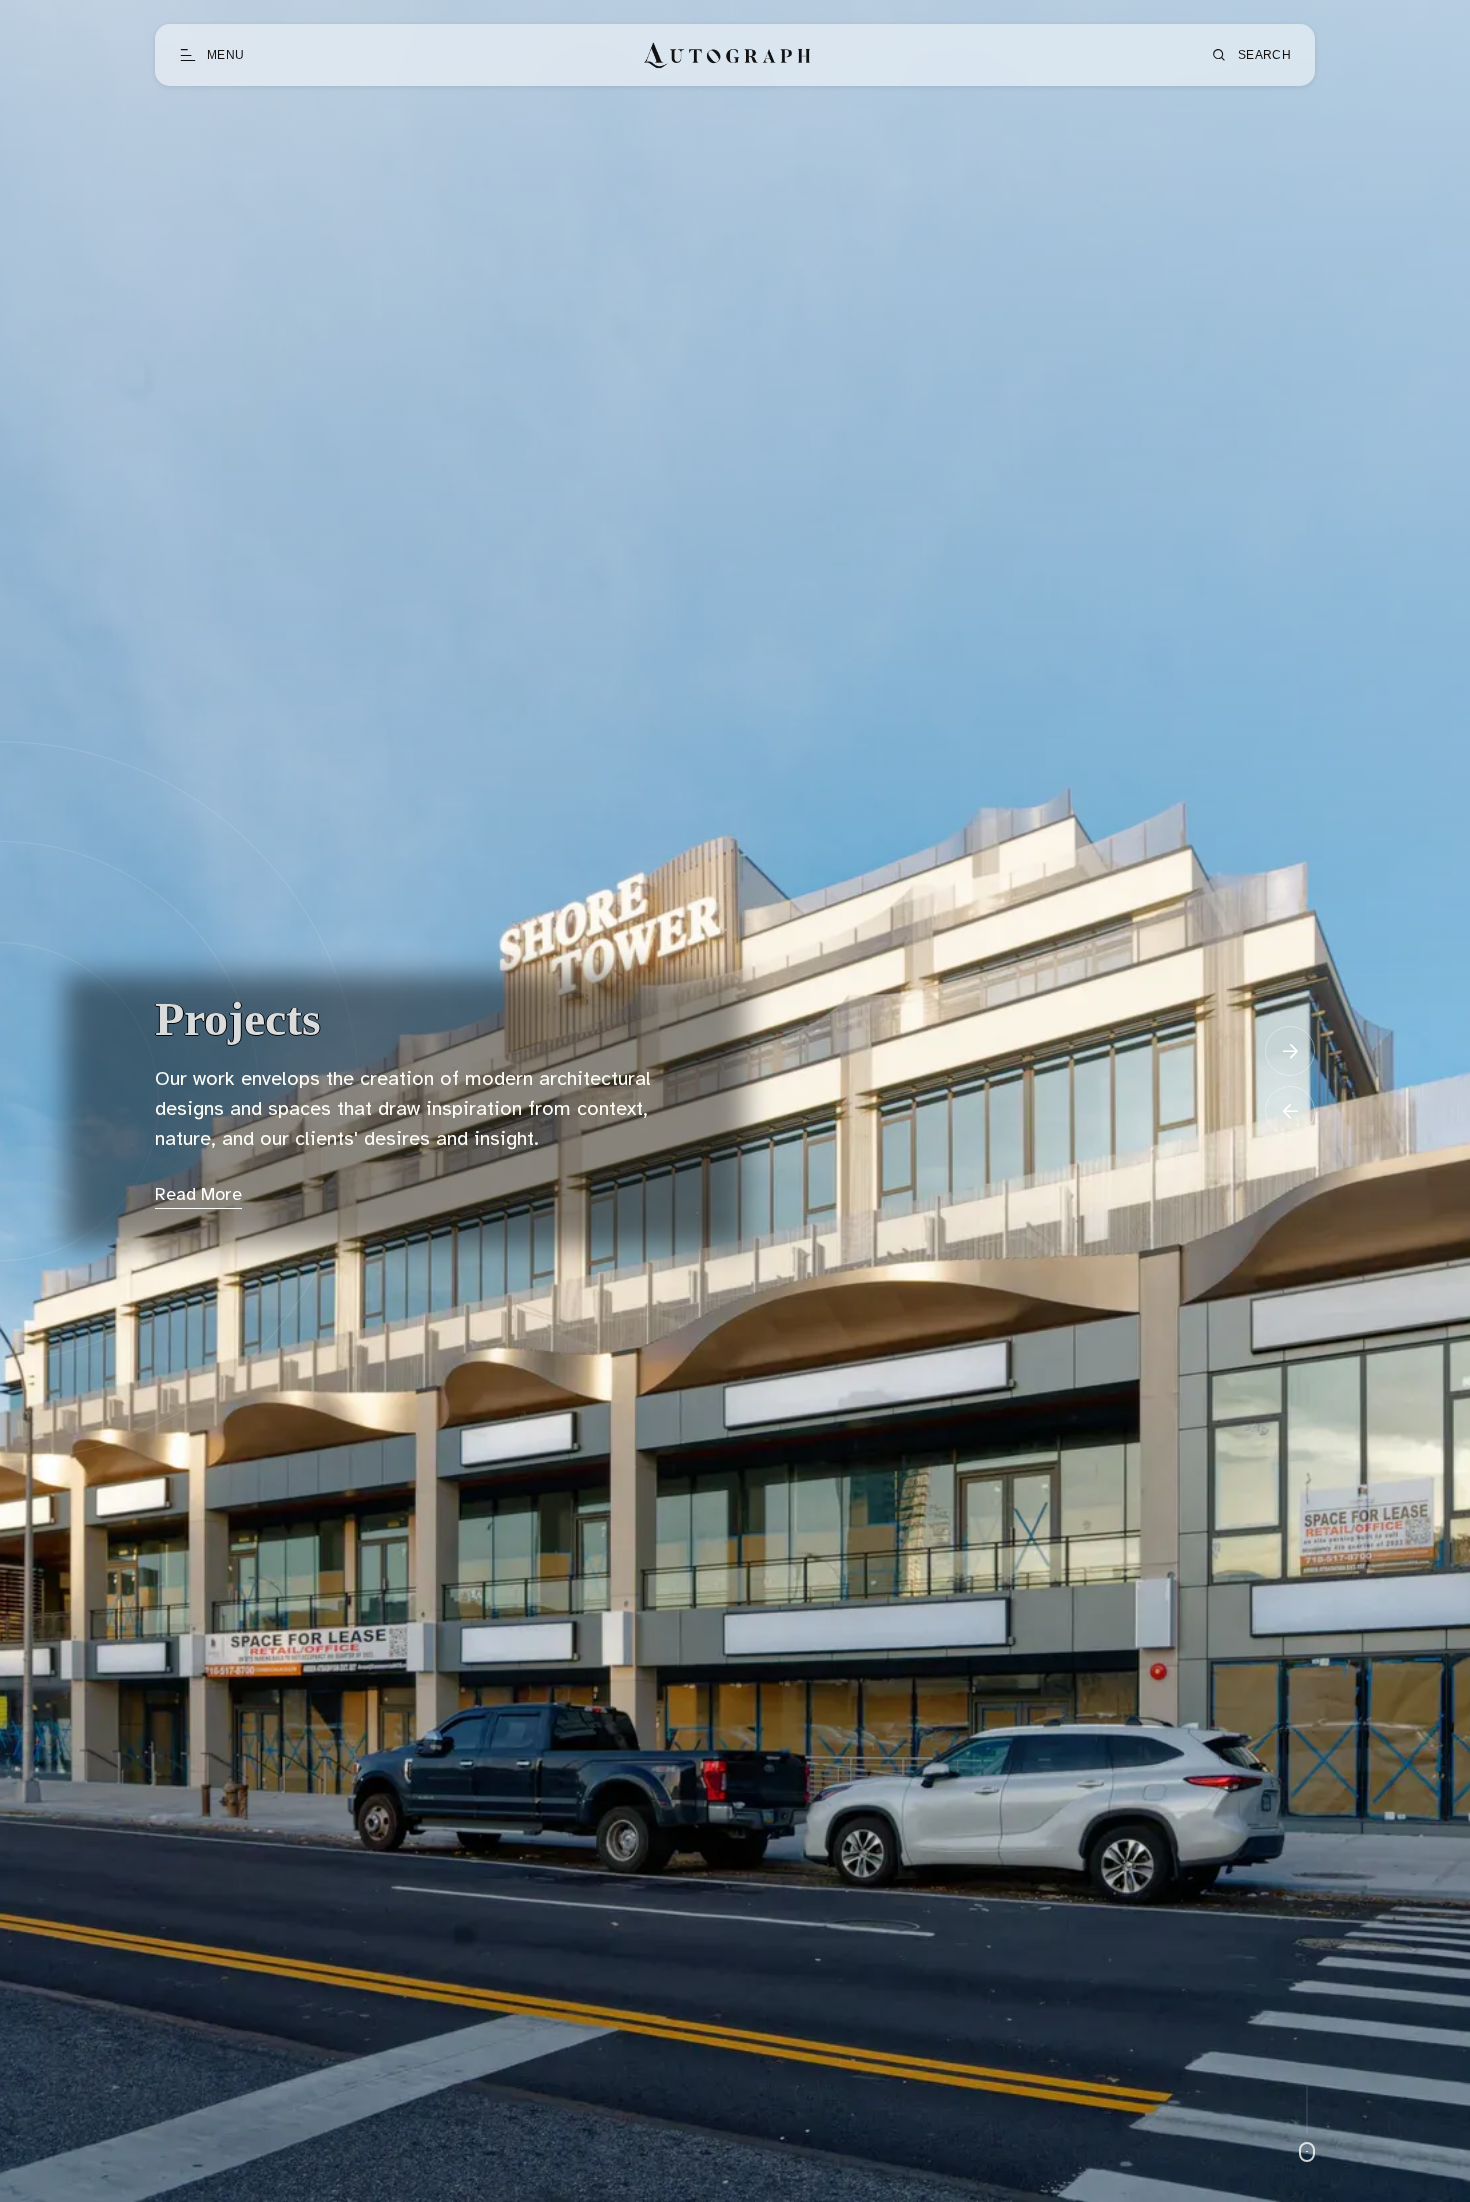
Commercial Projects (369, 1018)
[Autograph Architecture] (727, 55)
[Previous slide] (1290, 1111)
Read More (198, 1195)
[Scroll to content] (1307, 2124)
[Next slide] (1290, 1051)
